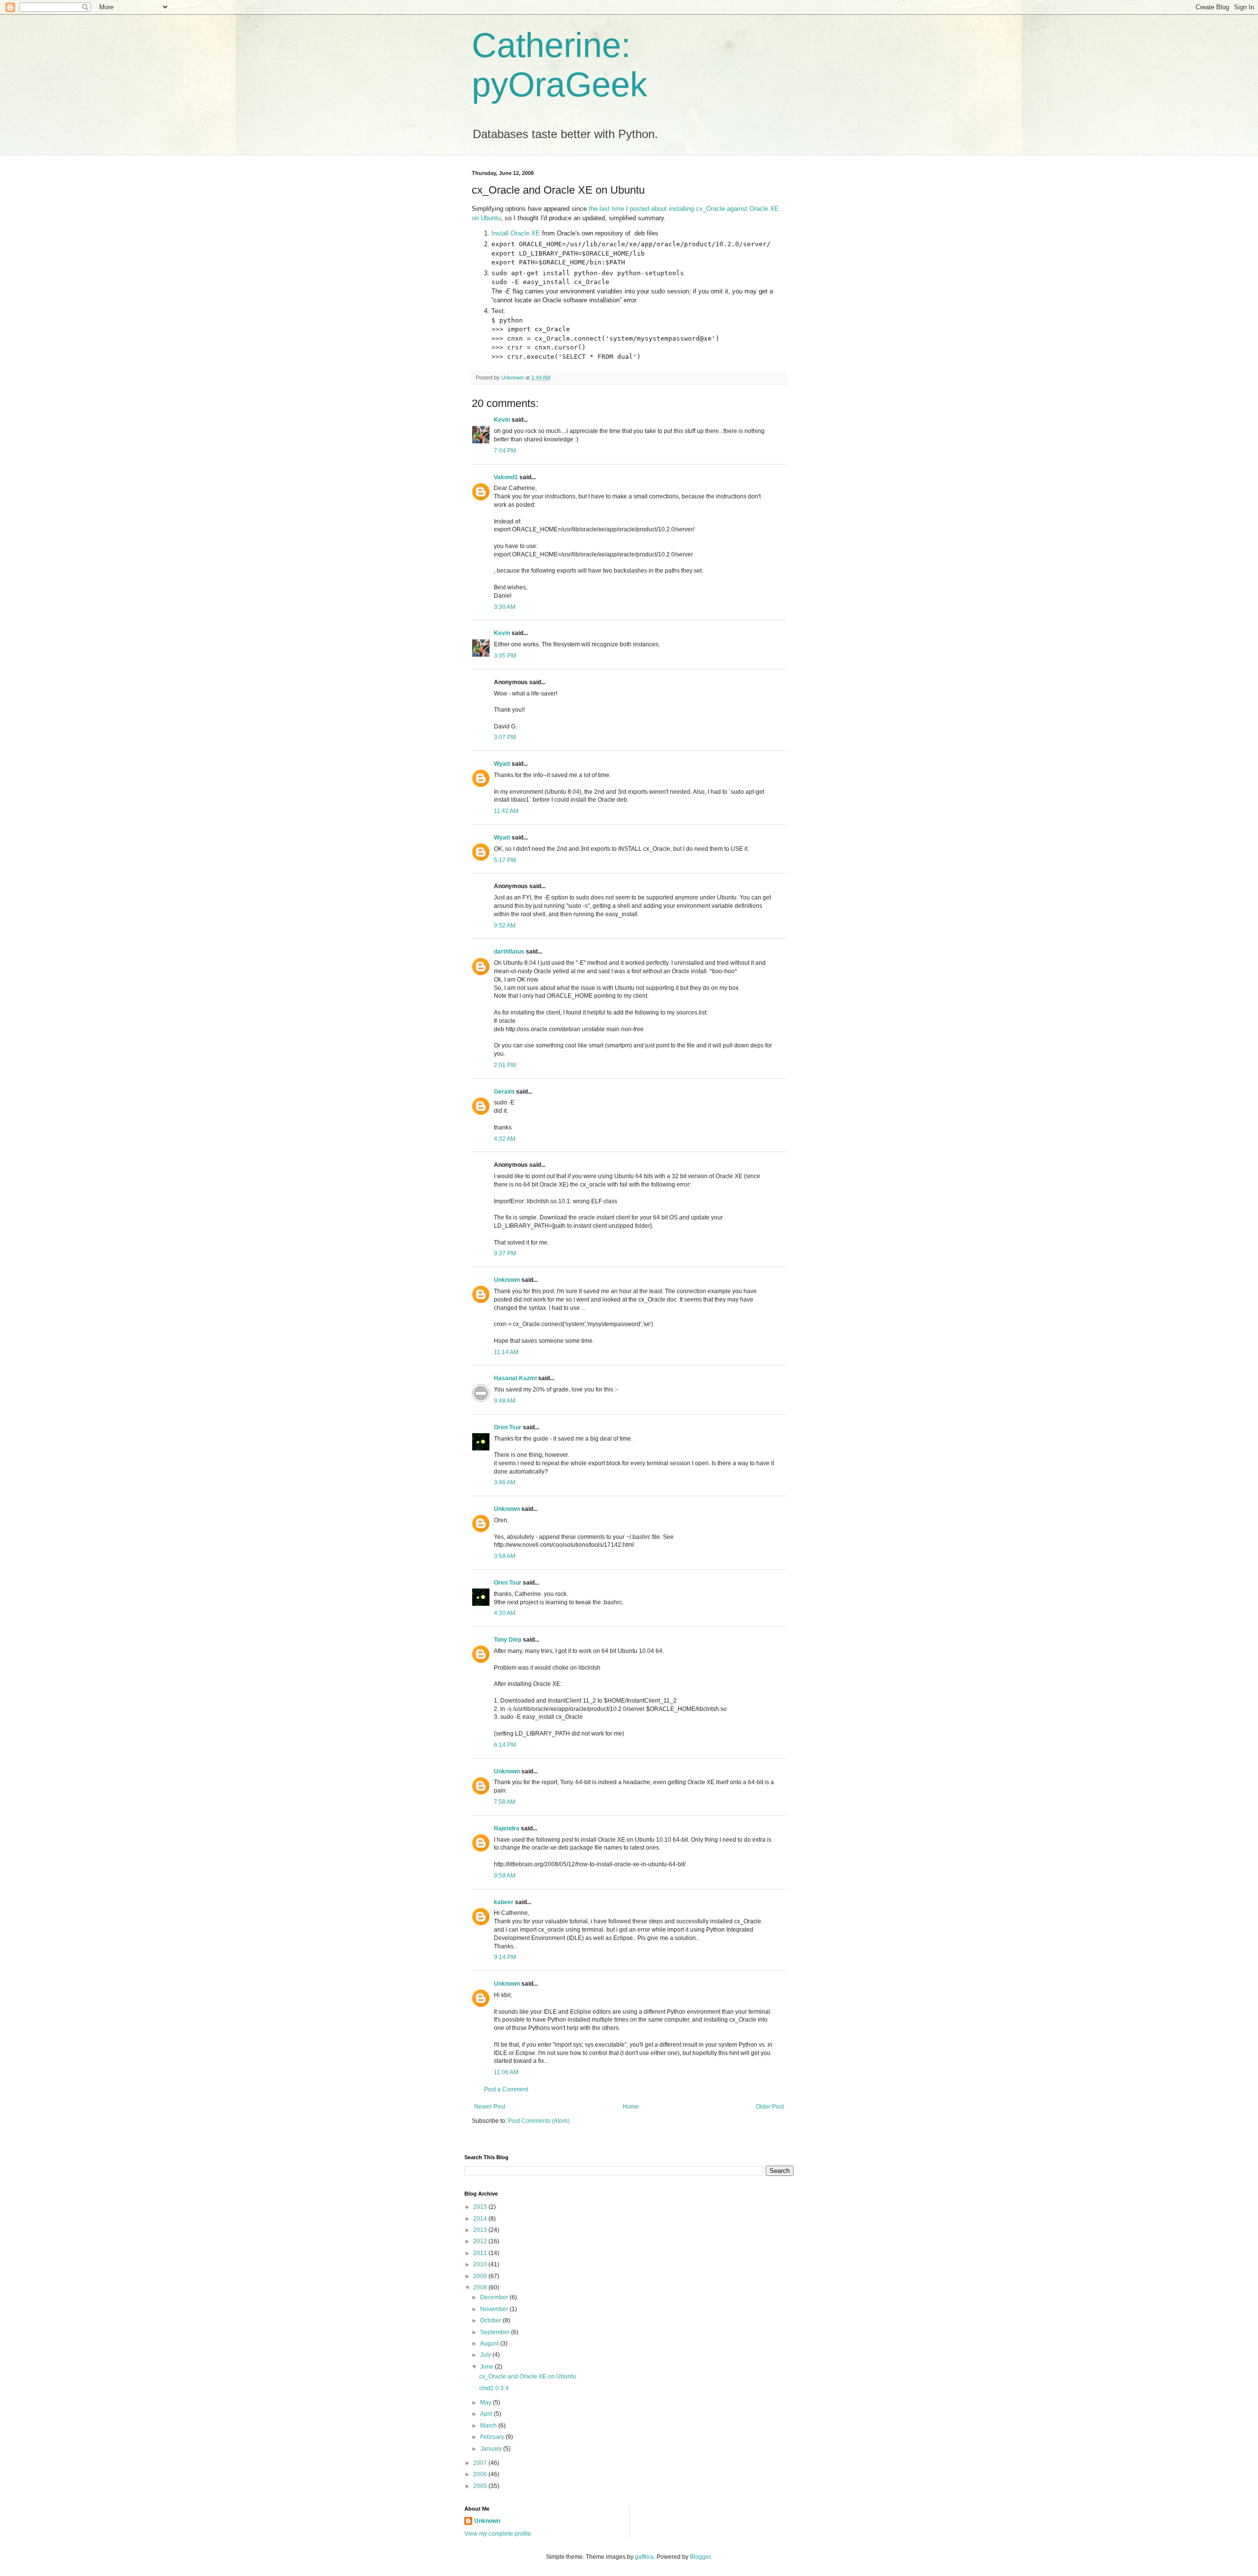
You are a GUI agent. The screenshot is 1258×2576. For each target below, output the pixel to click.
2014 (481, 2219)
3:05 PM (505, 656)
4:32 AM (505, 1139)
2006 (481, 2474)
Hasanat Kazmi (515, 1378)
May (486, 2402)
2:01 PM (505, 1065)
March (489, 2426)
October (491, 2320)
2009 (481, 2276)
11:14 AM (506, 1352)
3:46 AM (505, 1482)
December (495, 2297)
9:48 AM (505, 1401)
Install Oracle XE (516, 233)
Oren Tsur (508, 1427)
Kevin (502, 420)
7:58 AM (505, 1802)
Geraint (504, 1092)
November (495, 2309)
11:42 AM (506, 811)
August (490, 2344)
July (486, 2355)
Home (631, 2107)
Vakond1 (506, 477)
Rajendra (507, 1828)
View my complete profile (498, 2534)
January (492, 2449)
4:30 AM (505, 1613)
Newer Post (490, 2107)
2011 (481, 2253)
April (487, 2414)
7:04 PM (505, 451)
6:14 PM (505, 1745)
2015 (481, 2207)
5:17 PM (505, 860)
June (487, 2367)
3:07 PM (505, 737)
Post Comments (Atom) (539, 2121)
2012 (481, 2241)
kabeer (504, 1902)
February (493, 2437)
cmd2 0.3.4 (494, 2388)
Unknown (507, 1280)
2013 (481, 2230)
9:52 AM (505, 926)
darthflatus (509, 952)
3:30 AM (505, 607)
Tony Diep (508, 1640)
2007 (481, 2463)
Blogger (700, 2557)
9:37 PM (505, 1253)
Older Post (770, 2107)
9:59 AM (505, 1876)
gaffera (644, 2557)
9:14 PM (505, 1957)
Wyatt (502, 764)
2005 (481, 2486)
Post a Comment (506, 2089)
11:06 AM (506, 2072)
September (496, 2332)
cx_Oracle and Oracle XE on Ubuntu (528, 2376)
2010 (481, 2264)
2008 (481, 2287)
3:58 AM (505, 1556)
